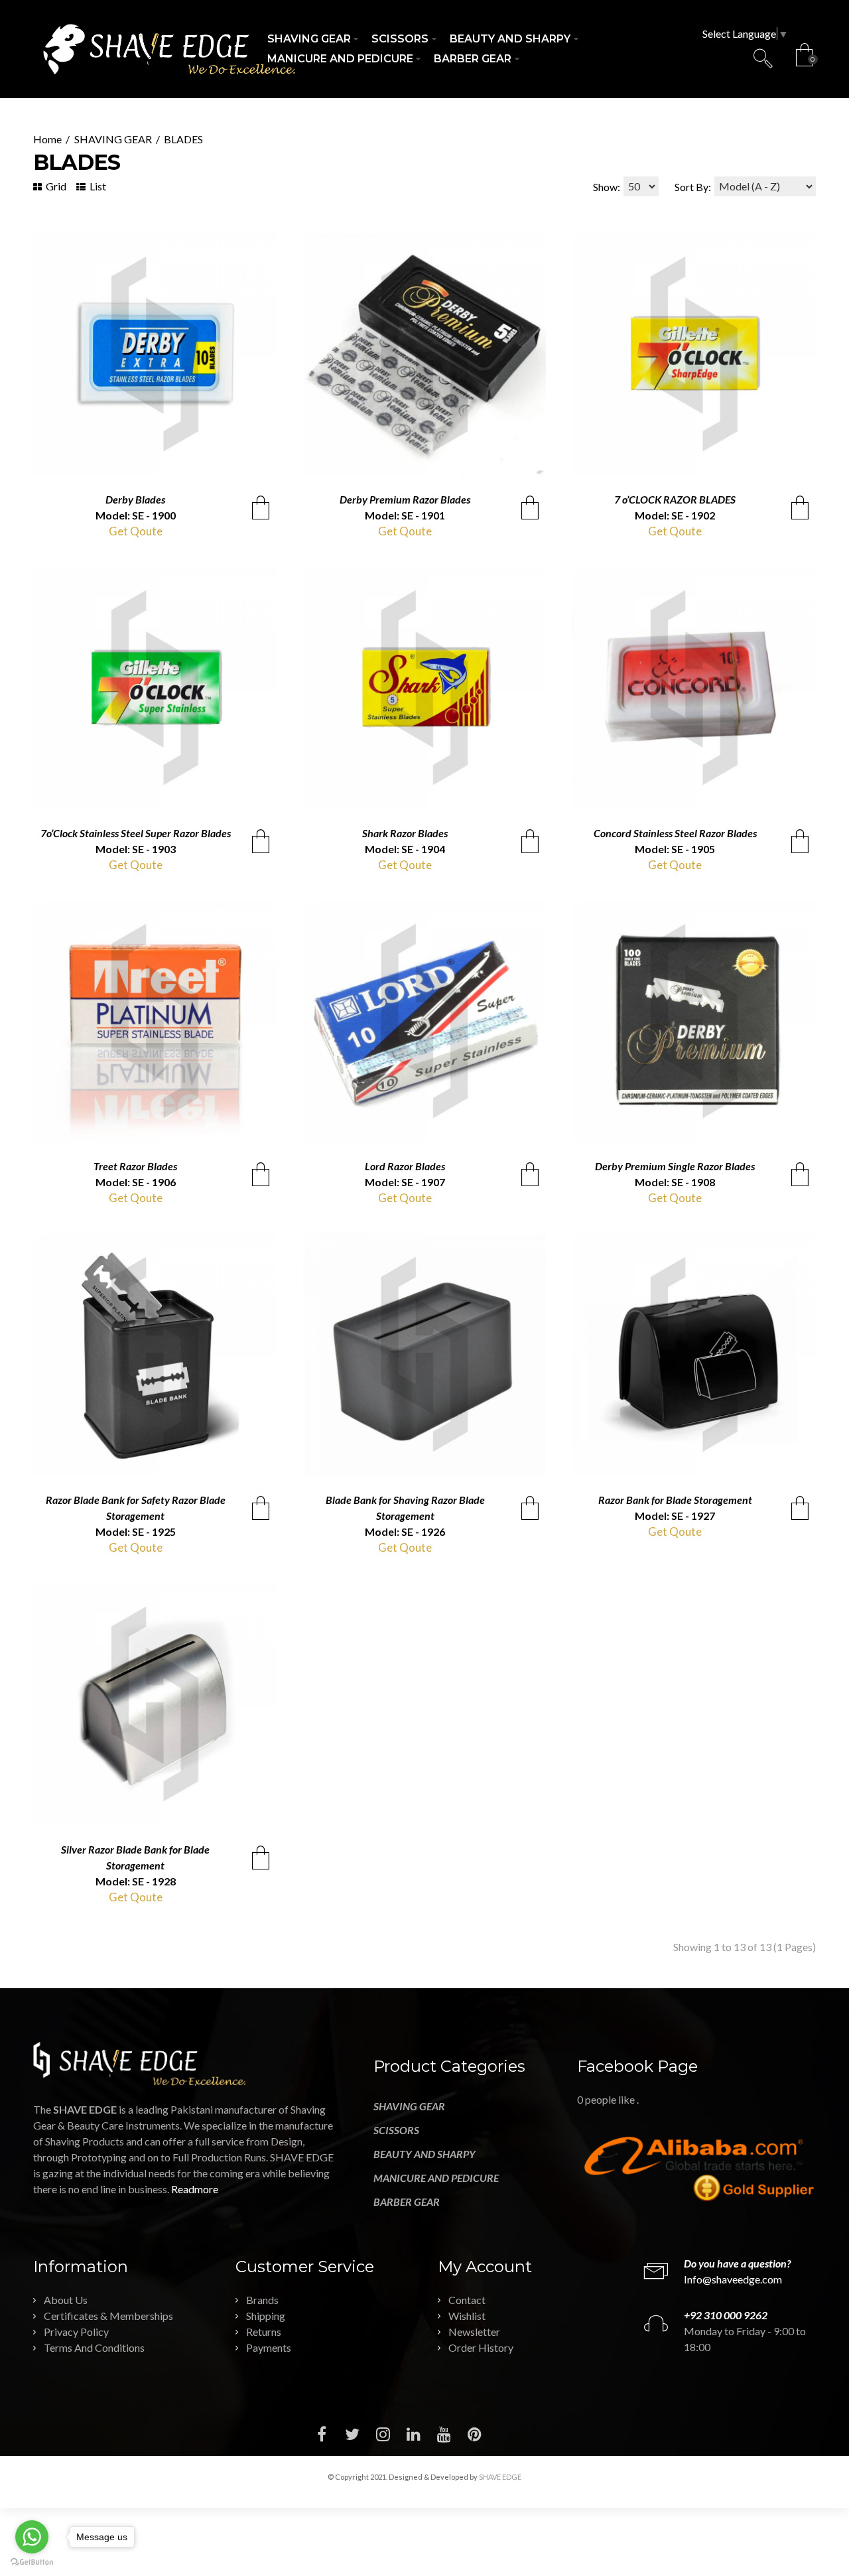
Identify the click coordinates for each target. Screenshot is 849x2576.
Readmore (195, 2189)
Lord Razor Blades (405, 1166)
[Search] (763, 58)
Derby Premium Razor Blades (405, 499)
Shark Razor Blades (405, 833)
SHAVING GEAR (113, 139)
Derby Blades (135, 499)
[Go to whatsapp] (32, 2537)
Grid (55, 186)
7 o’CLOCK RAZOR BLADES (675, 499)
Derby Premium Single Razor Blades (675, 1166)
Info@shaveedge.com (733, 2279)
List (97, 186)
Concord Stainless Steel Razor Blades (675, 833)
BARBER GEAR (407, 2202)
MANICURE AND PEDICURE (436, 2178)
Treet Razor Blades (135, 1166)
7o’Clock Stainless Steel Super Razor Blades (136, 833)
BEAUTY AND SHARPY (424, 2154)
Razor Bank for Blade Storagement (675, 1500)
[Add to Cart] (261, 508)
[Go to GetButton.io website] (32, 2562)
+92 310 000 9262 (726, 2315)
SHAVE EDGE (500, 2477)
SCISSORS (396, 2130)
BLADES (183, 139)
